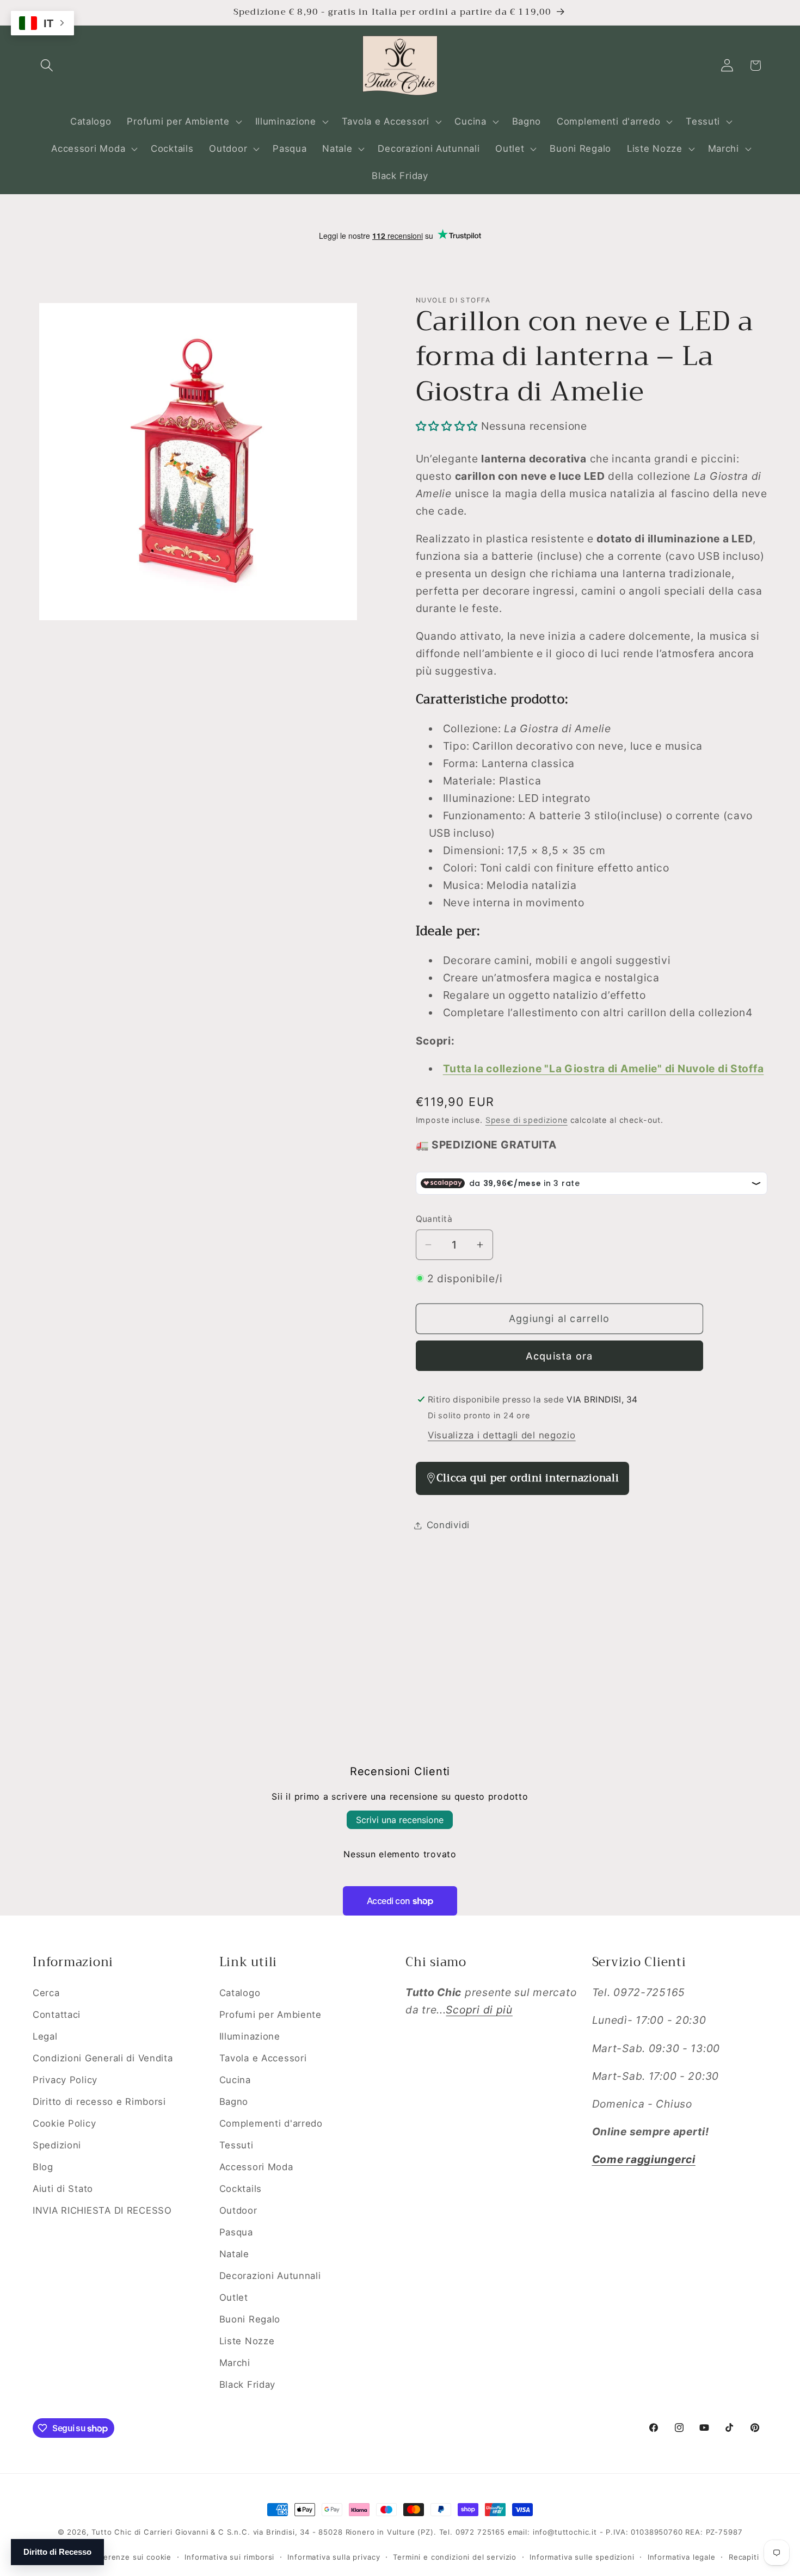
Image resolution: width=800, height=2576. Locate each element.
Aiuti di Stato (63, 2188)
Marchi (235, 2362)
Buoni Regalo (250, 2319)
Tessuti (236, 2145)
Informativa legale (682, 2556)
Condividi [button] (448, 1525)
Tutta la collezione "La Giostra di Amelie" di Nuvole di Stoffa (604, 1068)
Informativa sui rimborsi (229, 2556)
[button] (47, 66)
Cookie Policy (64, 2123)
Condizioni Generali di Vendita (103, 2058)
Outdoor (238, 2210)
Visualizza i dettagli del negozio (502, 1435)
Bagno (234, 2101)
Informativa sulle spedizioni (582, 2556)
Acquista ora (559, 1356)
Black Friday (248, 2384)
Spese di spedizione (527, 1120)
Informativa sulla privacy (334, 2556)
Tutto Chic (111, 2532)
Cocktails (241, 2188)
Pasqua (236, 2232)
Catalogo (240, 1993)
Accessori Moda (256, 2166)
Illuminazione (250, 2036)
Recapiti (744, 2556)
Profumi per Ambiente (270, 2015)
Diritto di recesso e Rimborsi (99, 2101)
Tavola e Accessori (263, 2058)
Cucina (235, 2079)
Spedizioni (57, 2145)
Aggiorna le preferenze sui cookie (106, 2556)
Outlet (234, 2297)
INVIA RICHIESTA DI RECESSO (102, 2210)
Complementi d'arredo (271, 2123)
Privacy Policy (65, 2079)
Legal (45, 2036)
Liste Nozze (247, 2340)
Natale (234, 2253)
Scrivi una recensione (400, 1820)
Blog (43, 2166)
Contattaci (57, 2015)
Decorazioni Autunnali (270, 2275)
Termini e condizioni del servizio (455, 2556)
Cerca (46, 1993)
